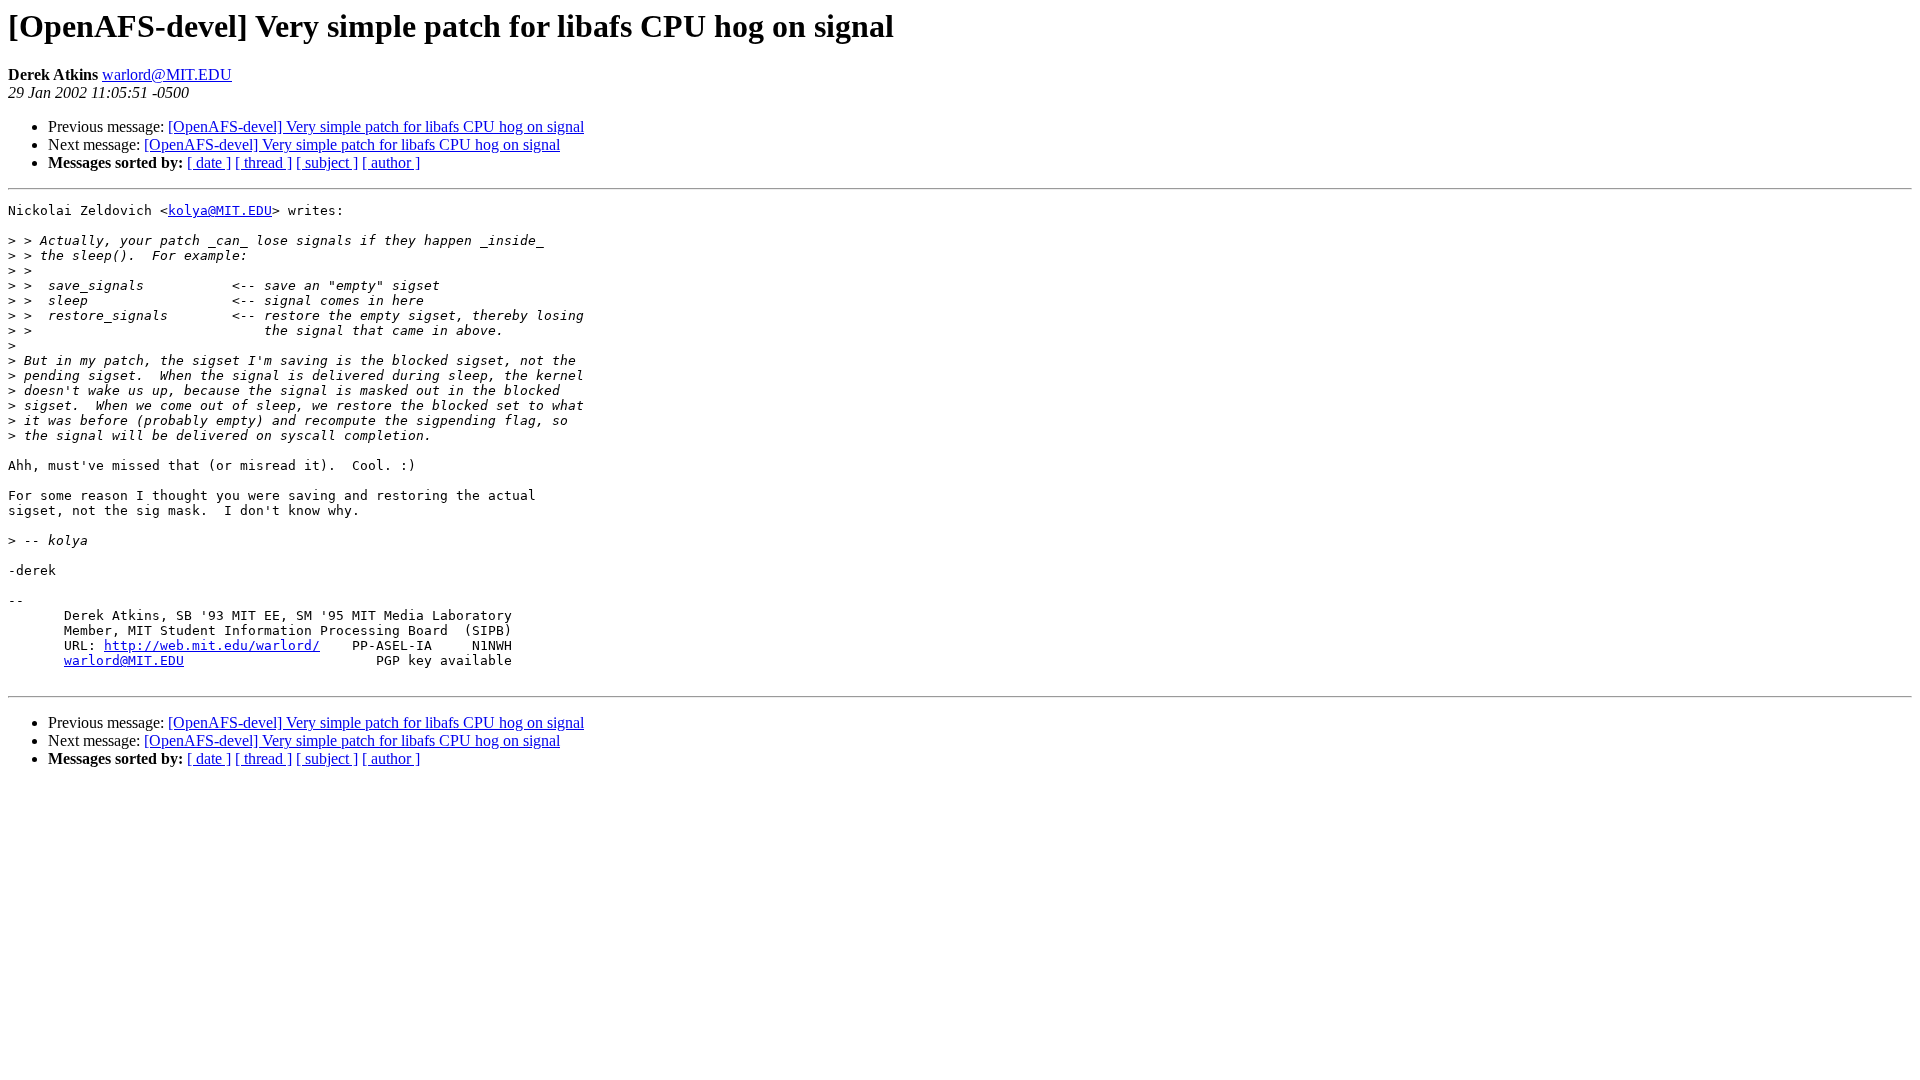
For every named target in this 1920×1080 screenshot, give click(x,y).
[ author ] (391, 162)
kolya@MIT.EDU (220, 210)
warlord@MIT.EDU (167, 74)
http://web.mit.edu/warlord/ (212, 645)
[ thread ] (263, 162)
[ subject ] (327, 162)
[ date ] (209, 162)
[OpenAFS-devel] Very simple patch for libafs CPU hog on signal (376, 126)
